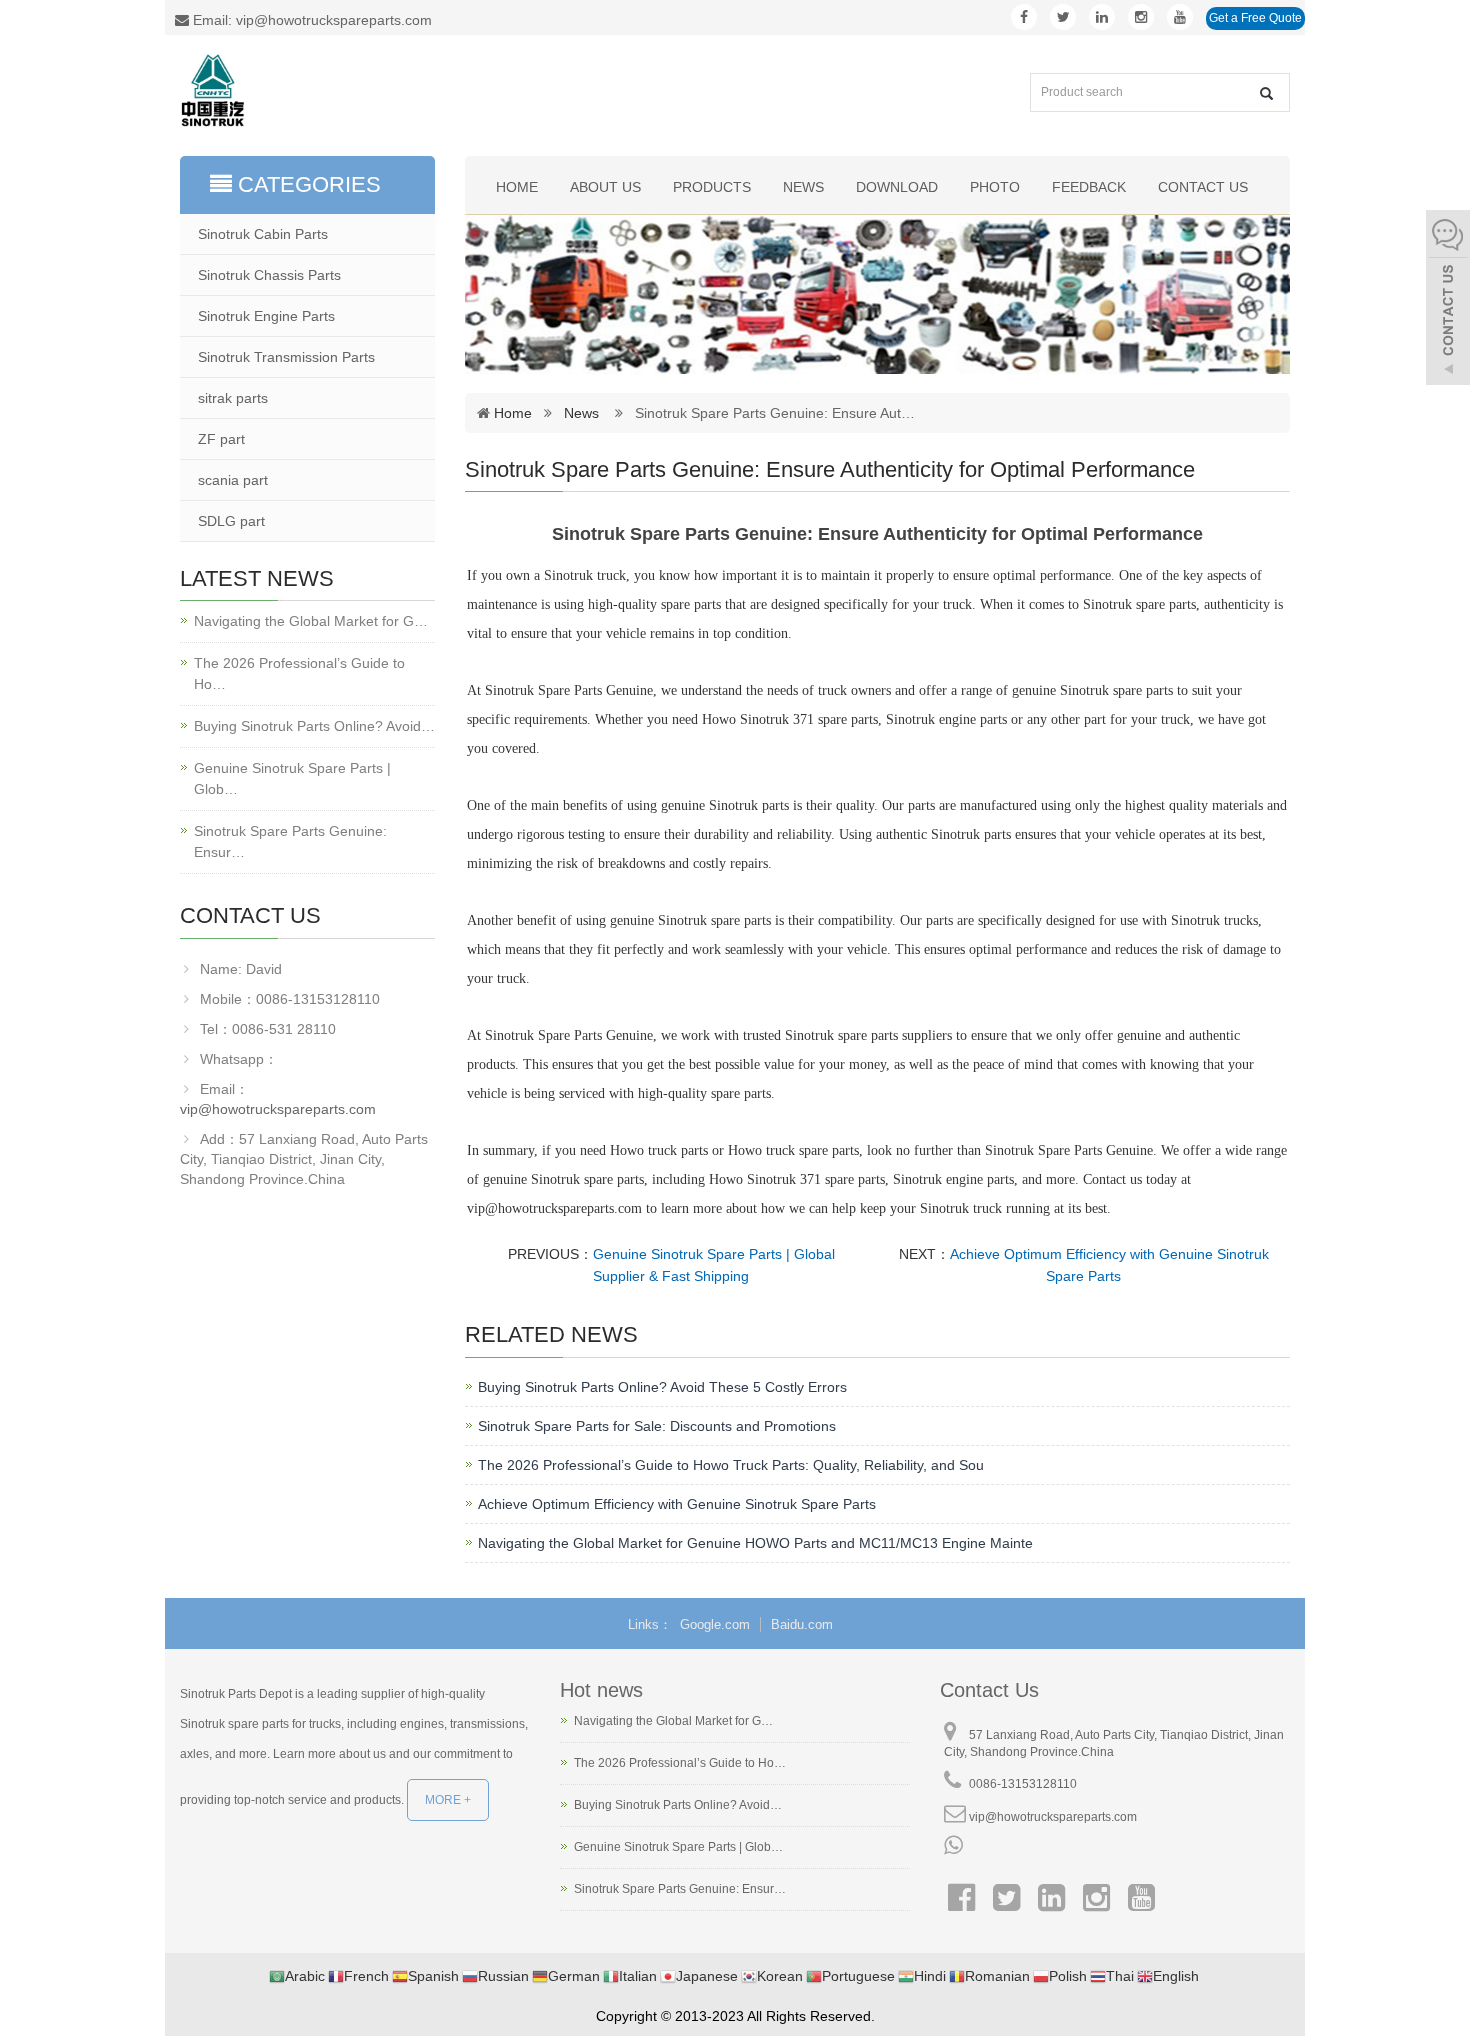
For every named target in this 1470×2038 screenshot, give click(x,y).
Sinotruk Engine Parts (266, 316)
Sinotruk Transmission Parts (286, 357)
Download (897, 187)
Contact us (1203, 187)
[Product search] (1266, 93)
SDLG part (231, 521)
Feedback (1089, 187)
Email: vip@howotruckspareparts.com (310, 20)
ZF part (221, 439)
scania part (233, 480)
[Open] (1448, 300)
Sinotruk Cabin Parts (263, 234)
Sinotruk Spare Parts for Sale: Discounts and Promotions (657, 1426)
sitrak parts (233, 398)
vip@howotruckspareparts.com (278, 1109)
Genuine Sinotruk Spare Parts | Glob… (292, 778)
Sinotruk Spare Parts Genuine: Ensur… (290, 841)
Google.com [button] (715, 1624)
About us (605, 187)
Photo (995, 187)
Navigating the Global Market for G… (311, 621)
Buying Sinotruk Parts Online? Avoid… (314, 726)
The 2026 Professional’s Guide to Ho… (299, 673)
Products (712, 187)
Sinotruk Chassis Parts (269, 275)
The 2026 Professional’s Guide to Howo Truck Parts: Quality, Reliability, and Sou (731, 1465)
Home (517, 187)
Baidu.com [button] (802, 1624)
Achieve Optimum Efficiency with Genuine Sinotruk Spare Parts (677, 1504)
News (803, 187)
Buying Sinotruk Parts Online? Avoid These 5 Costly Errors (662, 1387)
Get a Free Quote (1255, 18)
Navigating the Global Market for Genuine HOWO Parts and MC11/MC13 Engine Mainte (755, 1543)
